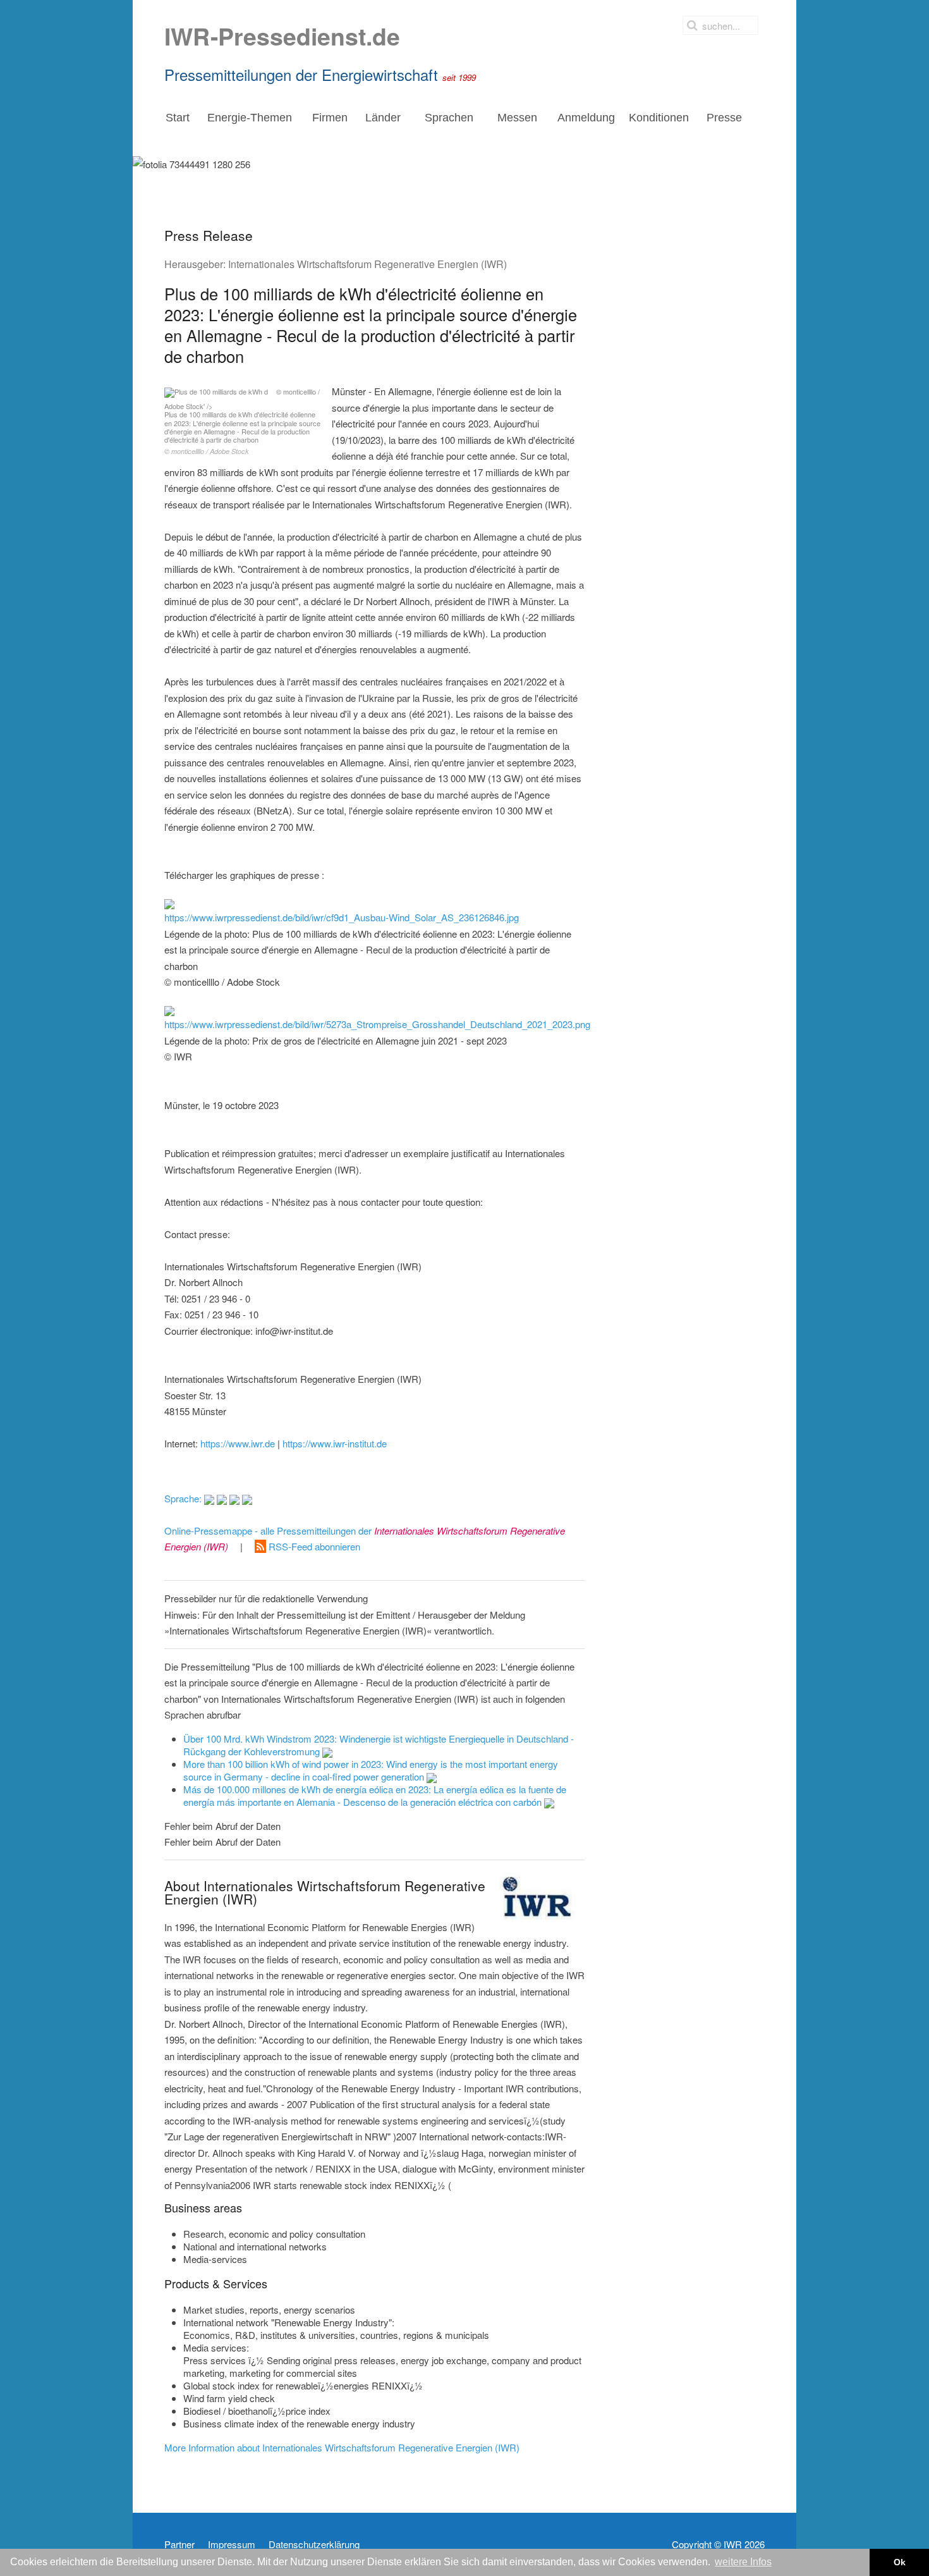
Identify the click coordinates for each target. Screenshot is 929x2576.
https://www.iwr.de (238, 1443)
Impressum (232, 2544)
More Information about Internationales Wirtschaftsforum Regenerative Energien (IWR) (342, 2447)
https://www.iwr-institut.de (335, 1443)
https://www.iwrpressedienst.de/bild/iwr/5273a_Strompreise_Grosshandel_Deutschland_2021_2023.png (377, 1024)
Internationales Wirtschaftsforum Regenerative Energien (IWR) (367, 264)
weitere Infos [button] (743, 2562)
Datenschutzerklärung (314, 2544)
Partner (179, 2544)
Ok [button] (900, 2562)
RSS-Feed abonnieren (313, 1546)
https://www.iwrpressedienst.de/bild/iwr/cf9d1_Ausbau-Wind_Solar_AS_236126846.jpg (342, 917)
